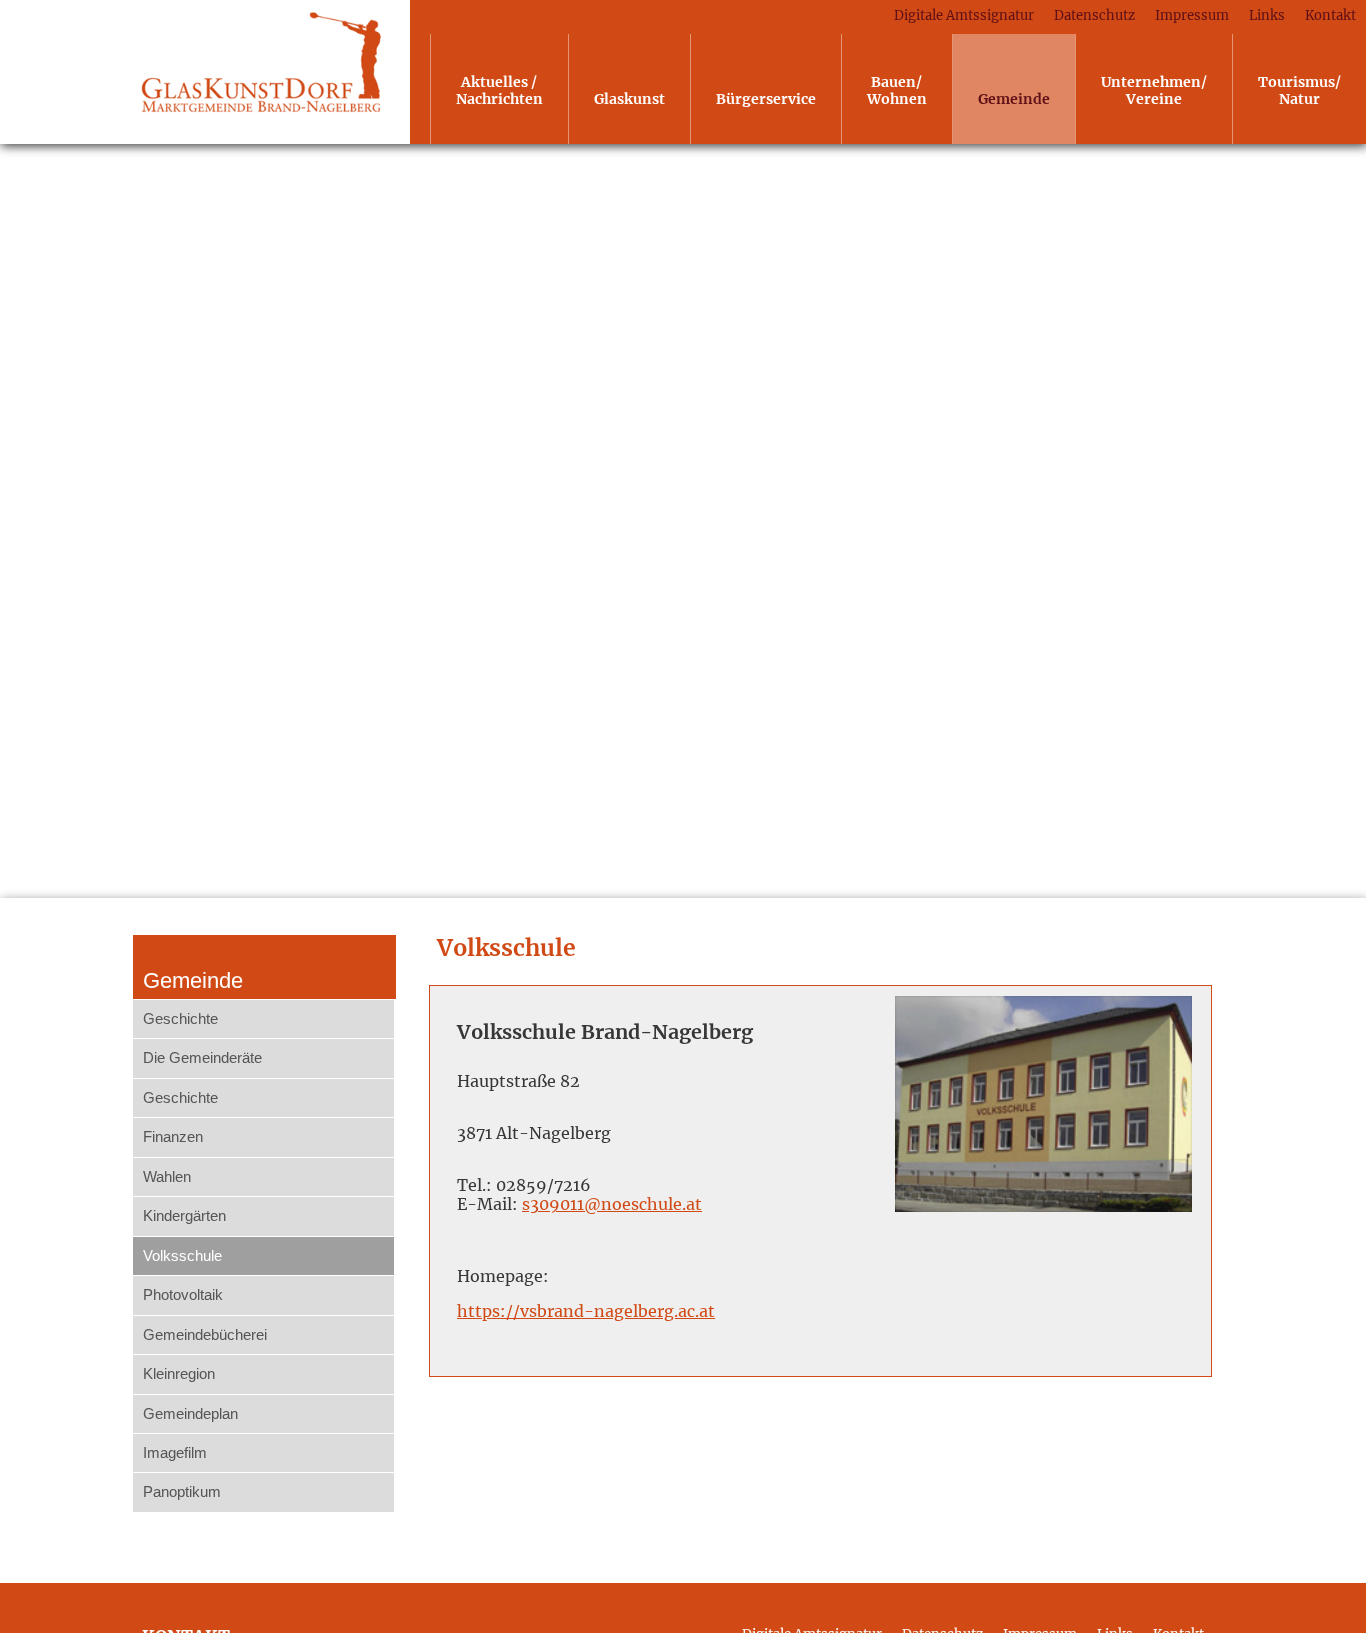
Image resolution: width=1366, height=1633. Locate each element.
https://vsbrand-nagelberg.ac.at (586, 1311)
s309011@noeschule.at (612, 1204)
